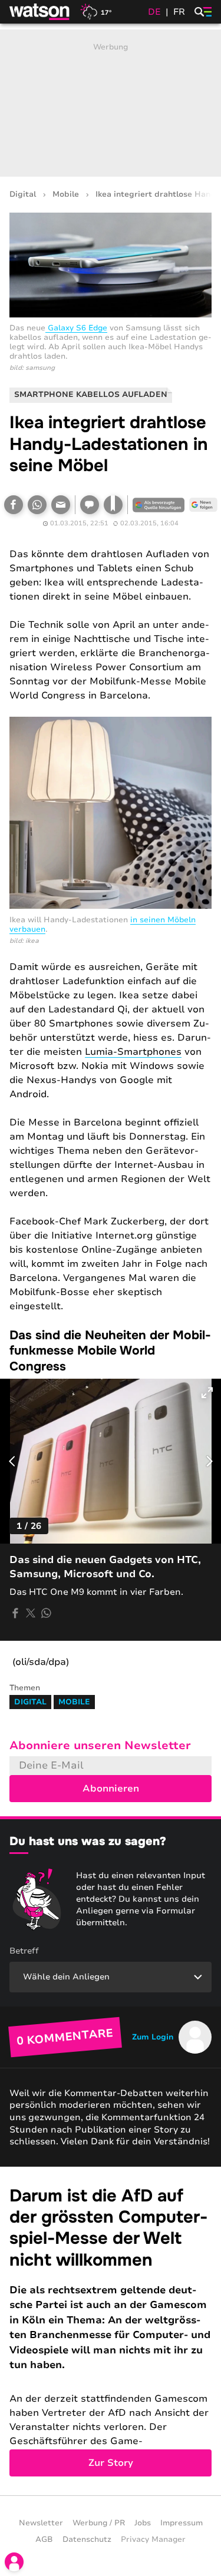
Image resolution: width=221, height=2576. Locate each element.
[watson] (40, 12)
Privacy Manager (153, 2539)
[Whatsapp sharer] (46, 1613)
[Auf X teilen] (31, 1613)
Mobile (66, 195)
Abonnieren (111, 1789)
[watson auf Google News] (203, 505)
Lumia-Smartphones (133, 1052)
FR (179, 12)
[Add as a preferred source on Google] (159, 505)
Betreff (24, 1951)
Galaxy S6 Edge (76, 328)
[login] (14, 2562)
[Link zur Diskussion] (90, 505)
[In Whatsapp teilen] (37, 505)
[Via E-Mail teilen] (61, 505)
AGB (44, 2539)
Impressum (182, 2523)
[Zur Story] (111, 2331)
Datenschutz (87, 2539)
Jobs (143, 2523)
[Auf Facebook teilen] (14, 505)
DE (154, 12)
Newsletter (41, 2523)
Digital (23, 195)
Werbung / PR (99, 2523)
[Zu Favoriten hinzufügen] (113, 505)
